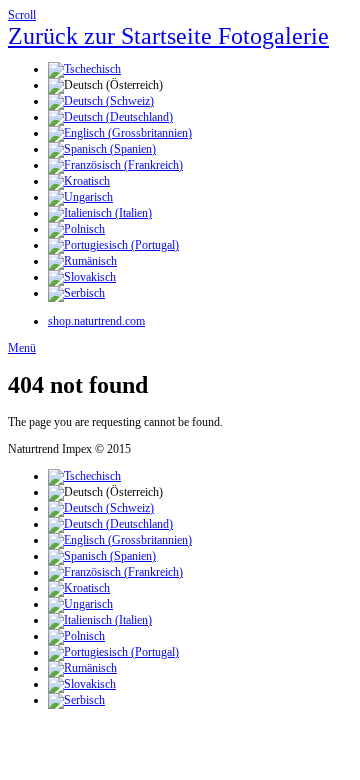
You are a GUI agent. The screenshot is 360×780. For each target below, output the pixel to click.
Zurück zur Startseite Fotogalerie (168, 36)
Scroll (22, 15)
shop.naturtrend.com (96, 321)
